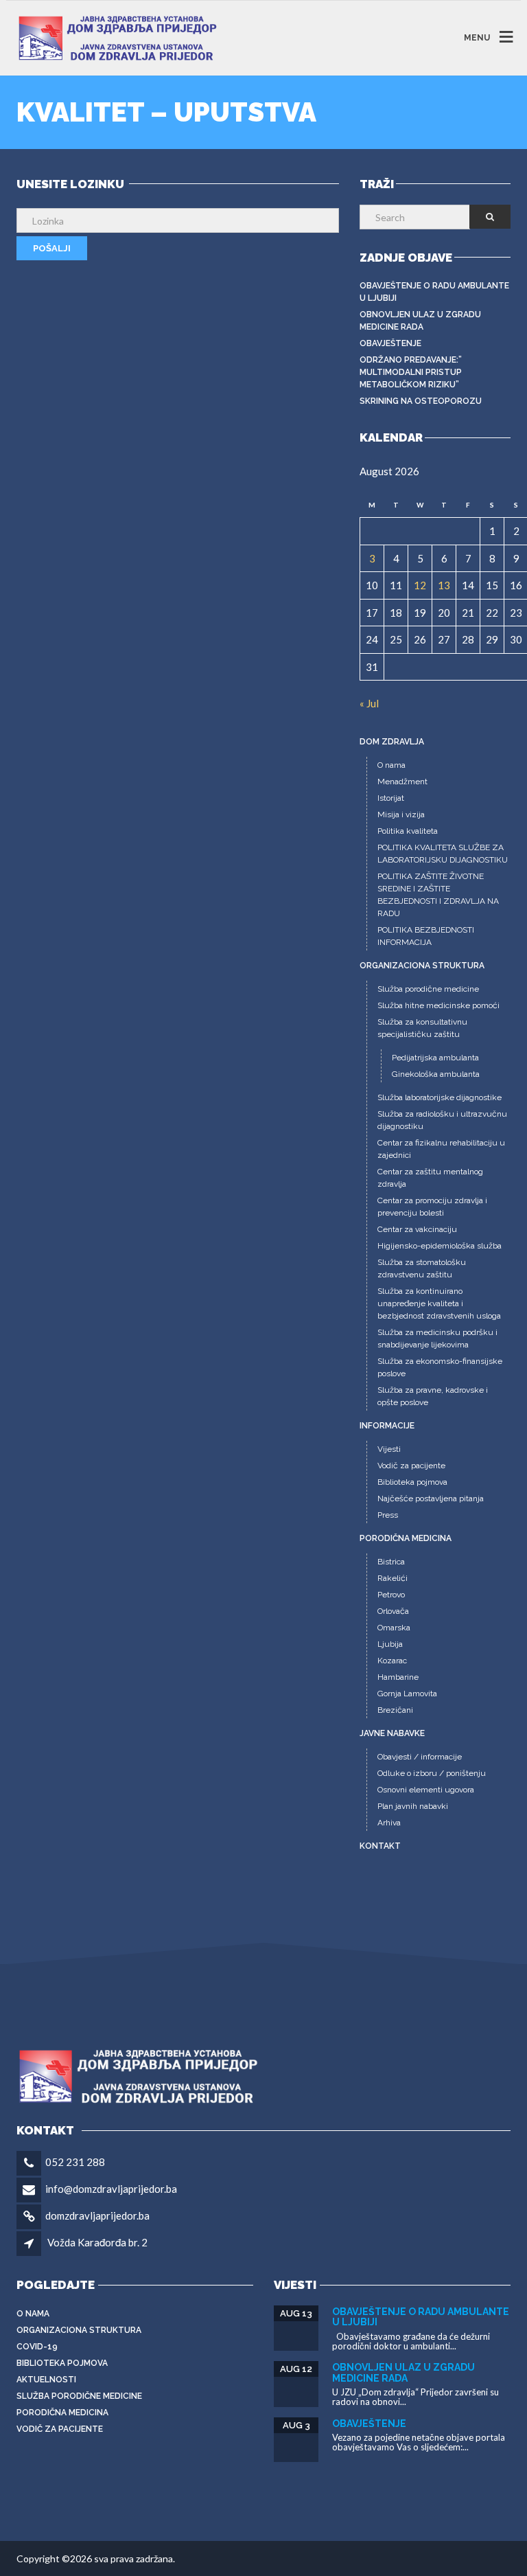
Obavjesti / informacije (420, 1757)
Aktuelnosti (46, 2380)
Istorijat (391, 798)
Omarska (394, 1628)
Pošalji (52, 248)
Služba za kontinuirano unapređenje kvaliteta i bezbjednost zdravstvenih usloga (439, 1303)
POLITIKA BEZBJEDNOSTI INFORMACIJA (426, 936)
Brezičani (395, 1710)
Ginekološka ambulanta (436, 1074)
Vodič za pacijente (411, 1466)
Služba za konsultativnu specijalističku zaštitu (422, 1028)
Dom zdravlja (392, 742)
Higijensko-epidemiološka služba (440, 1246)
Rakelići (393, 1578)
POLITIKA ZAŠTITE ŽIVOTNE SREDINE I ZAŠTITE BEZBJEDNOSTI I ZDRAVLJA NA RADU (438, 895)
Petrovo (391, 1595)
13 (444, 585)
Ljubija (390, 1644)
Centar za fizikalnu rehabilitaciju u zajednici (441, 1149)
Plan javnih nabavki (413, 1806)
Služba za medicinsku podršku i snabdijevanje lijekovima (437, 1338)
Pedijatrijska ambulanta (435, 1058)
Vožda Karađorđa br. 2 (97, 2242)
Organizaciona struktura (422, 966)
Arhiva (389, 1823)
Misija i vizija (401, 814)
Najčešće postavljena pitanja (431, 1498)
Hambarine (398, 1677)
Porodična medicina (406, 1538)
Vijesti (389, 1449)
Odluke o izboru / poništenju (432, 1773)
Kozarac (392, 1661)
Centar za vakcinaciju (417, 1229)
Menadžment (402, 782)
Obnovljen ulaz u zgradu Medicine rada (420, 321)
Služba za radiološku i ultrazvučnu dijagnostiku (442, 1120)
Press (388, 1515)
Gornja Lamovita (407, 1694)
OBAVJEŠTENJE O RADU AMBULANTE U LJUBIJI (434, 292)
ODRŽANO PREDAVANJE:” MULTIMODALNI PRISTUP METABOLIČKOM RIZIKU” (411, 372)
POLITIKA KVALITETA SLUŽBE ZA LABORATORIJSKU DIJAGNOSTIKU (443, 854)
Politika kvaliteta (408, 831)
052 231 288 (75, 2162)
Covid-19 (37, 2347)
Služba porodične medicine (428, 989)
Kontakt (380, 1846)
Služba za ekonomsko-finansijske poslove (440, 1367)
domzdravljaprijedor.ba (97, 2215)
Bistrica (391, 1562)
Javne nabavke (392, 1733)
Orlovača (393, 1611)
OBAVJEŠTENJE (390, 343)
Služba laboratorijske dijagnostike (440, 1097)
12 (420, 585)
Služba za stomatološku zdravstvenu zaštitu (422, 1268)
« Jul (369, 703)
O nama (391, 765)
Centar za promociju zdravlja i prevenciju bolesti (432, 1207)
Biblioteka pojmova (412, 1482)
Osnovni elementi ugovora (426, 1790)
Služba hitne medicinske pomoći (438, 1005)
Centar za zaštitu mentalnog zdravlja (430, 1178)
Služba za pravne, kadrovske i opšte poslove (433, 1396)
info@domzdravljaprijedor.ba (111, 2189)
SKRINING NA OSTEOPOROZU (421, 401)
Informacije (387, 1426)
